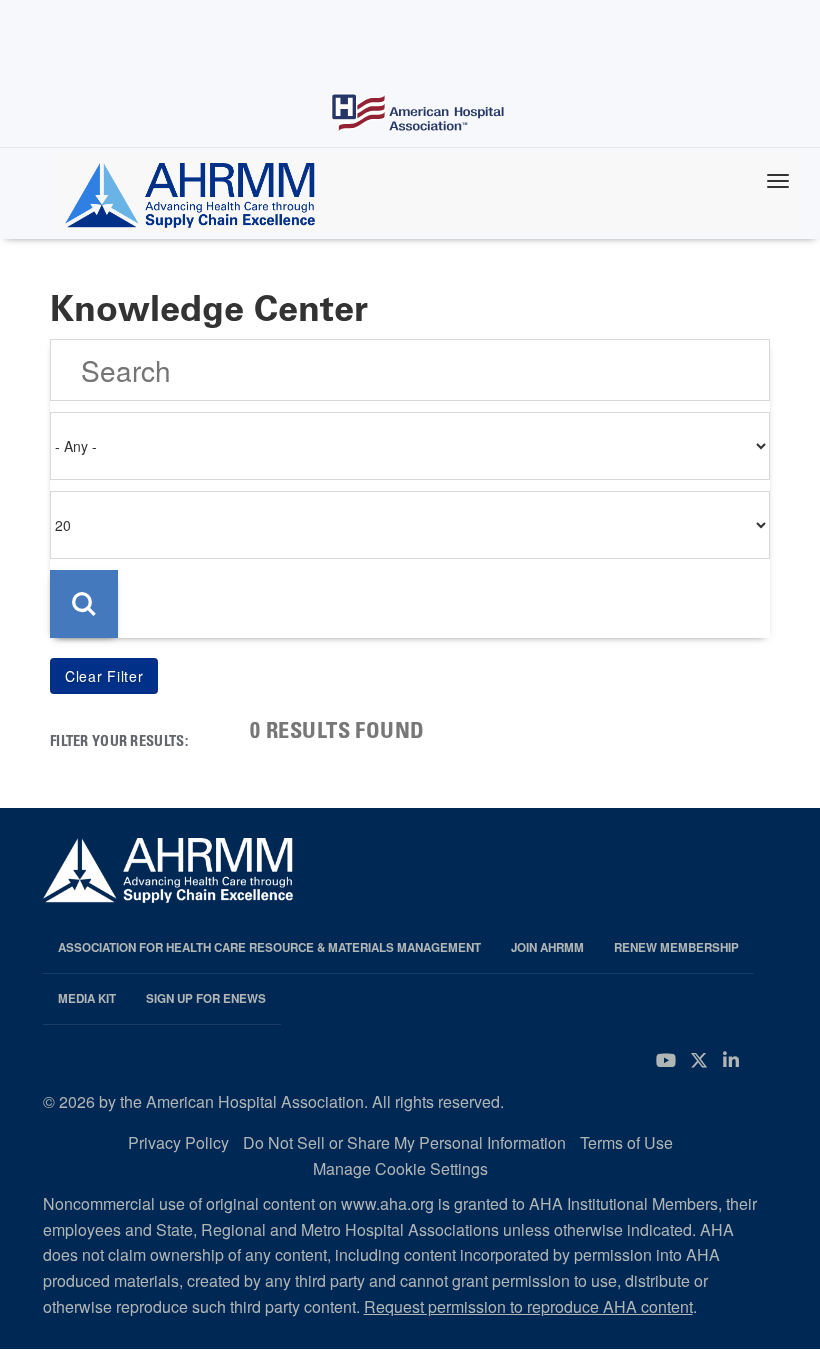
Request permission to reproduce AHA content (528, 1306)
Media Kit (87, 998)
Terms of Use (626, 1142)
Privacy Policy (178, 1142)
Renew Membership (676, 947)
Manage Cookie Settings (400, 1168)
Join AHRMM (547, 947)
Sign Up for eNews (206, 998)
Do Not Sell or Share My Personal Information (404, 1142)
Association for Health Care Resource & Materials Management (269, 947)
